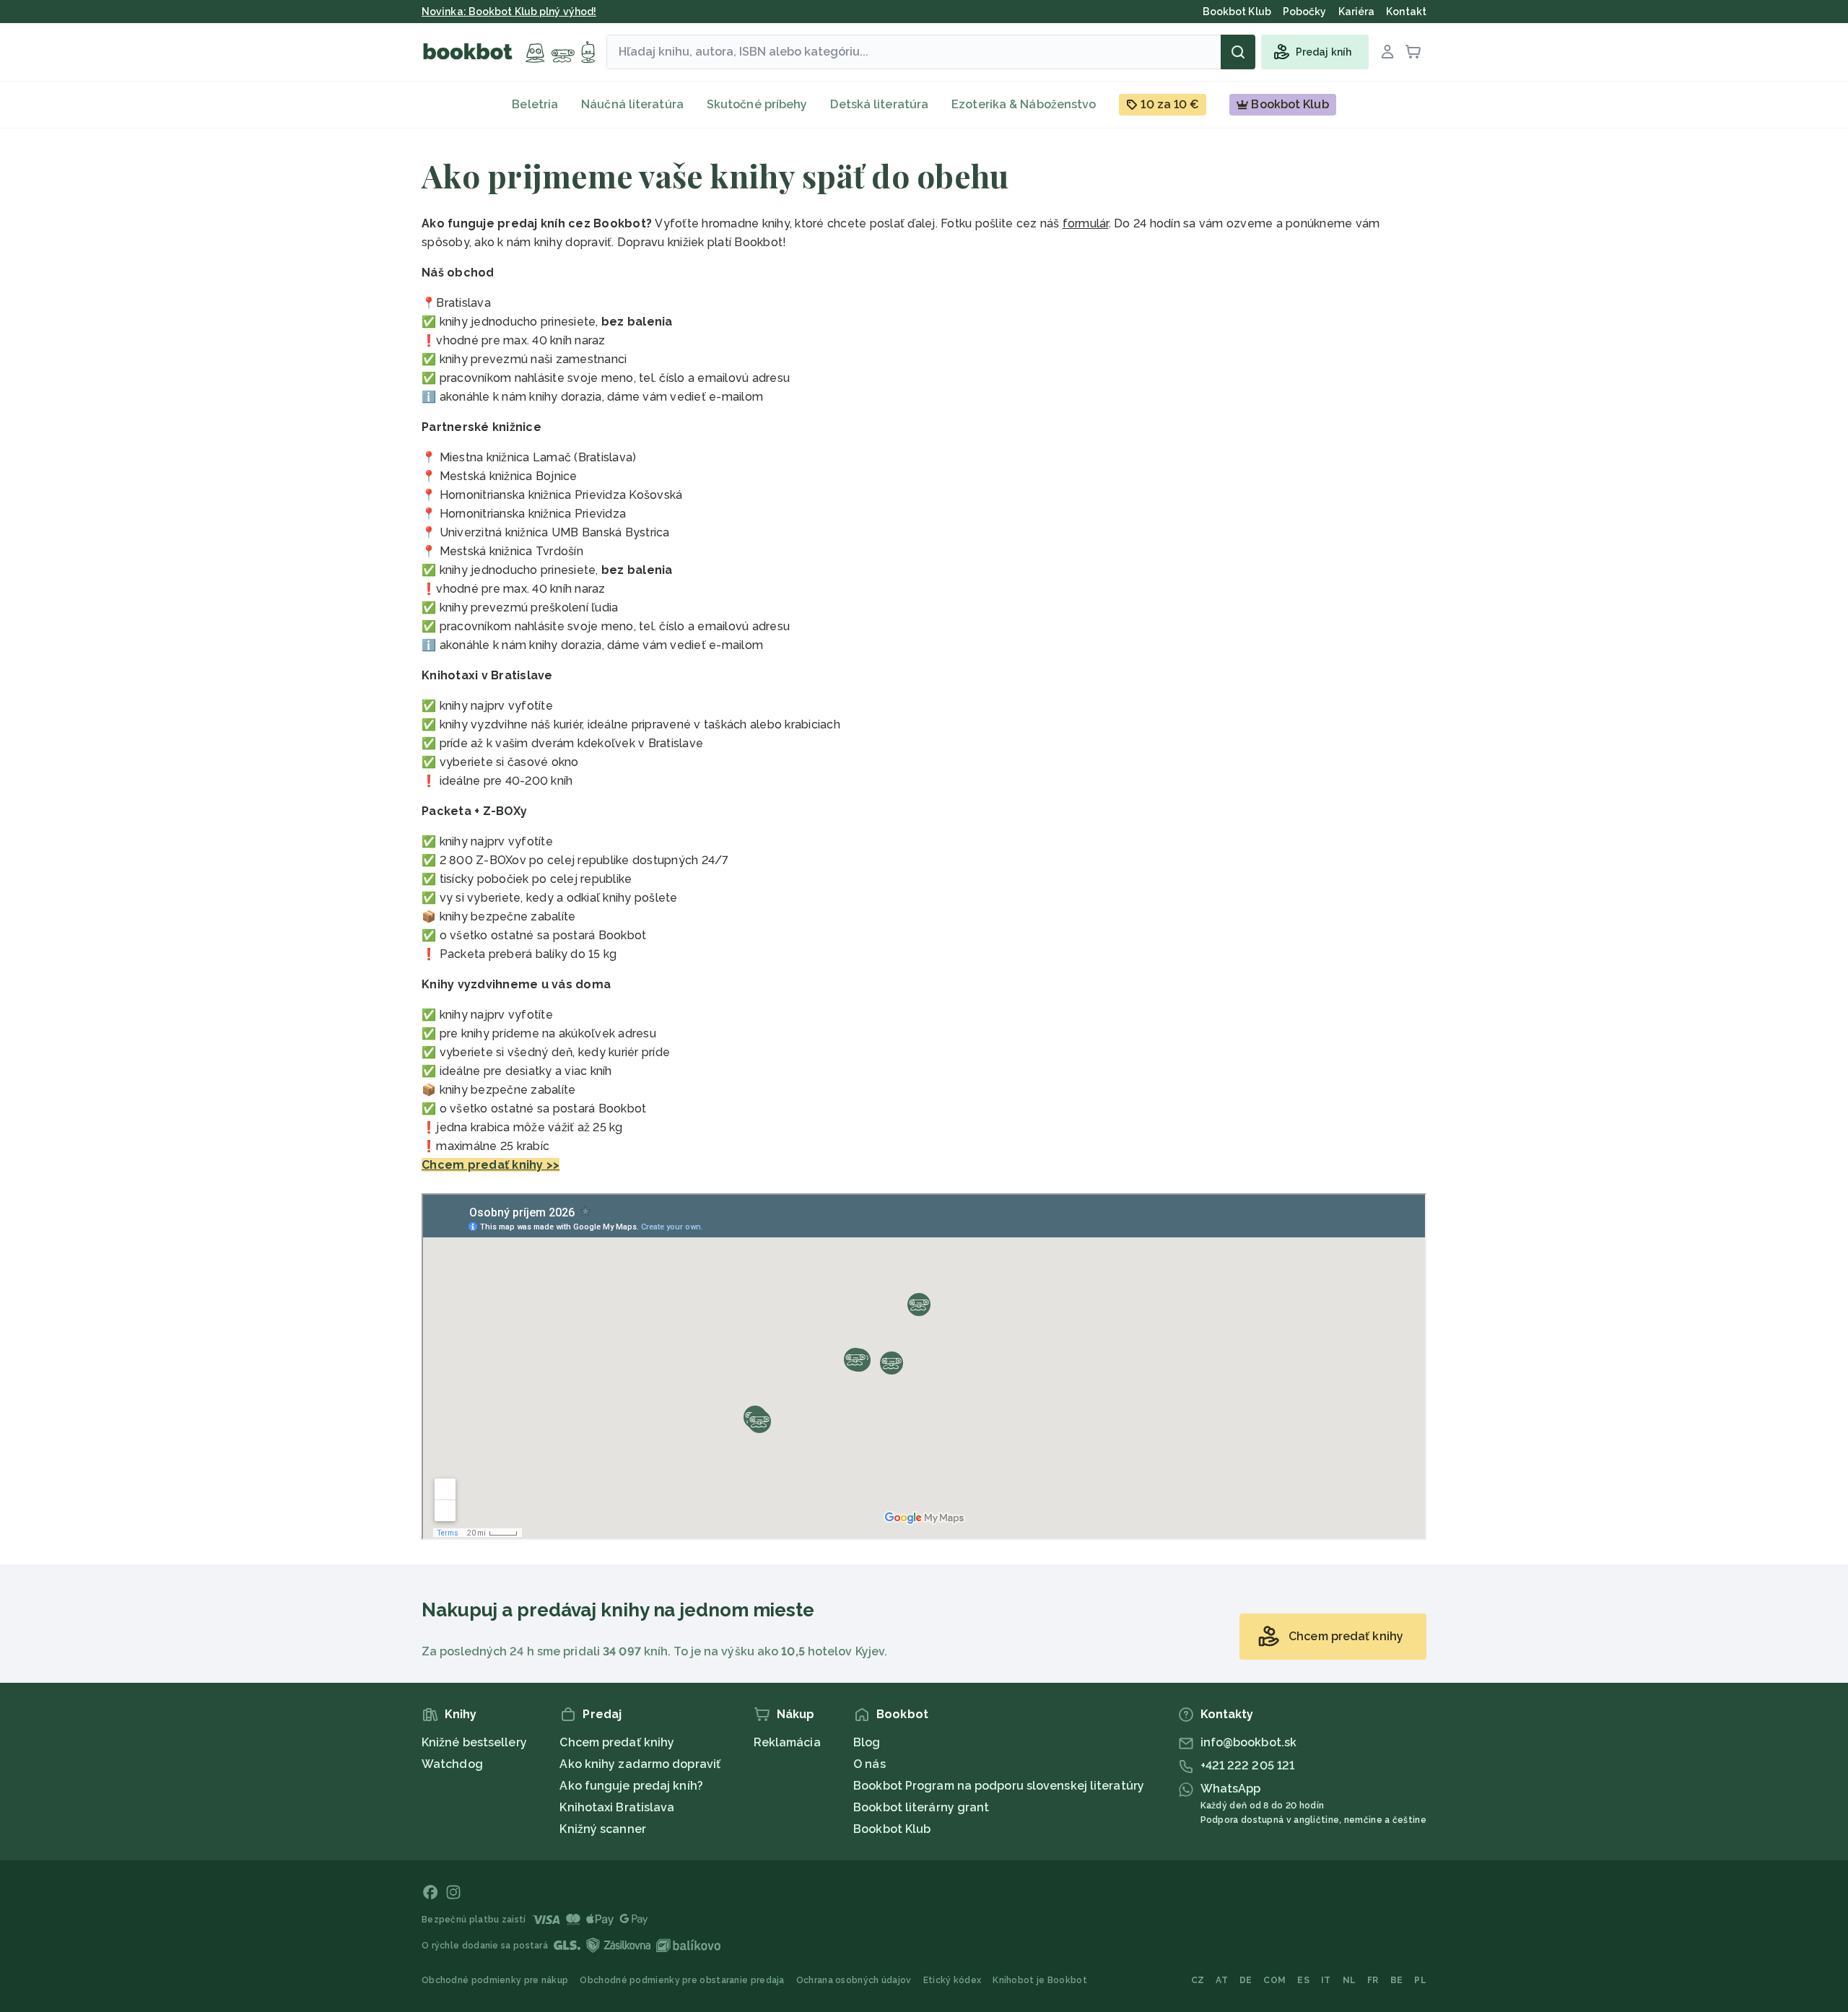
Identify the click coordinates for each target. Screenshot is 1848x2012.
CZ (1198, 1980)
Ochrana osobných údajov (854, 1980)
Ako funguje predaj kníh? (631, 1786)
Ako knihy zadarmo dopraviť (640, 1764)
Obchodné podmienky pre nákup (495, 1980)
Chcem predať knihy (617, 1742)
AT (1222, 1980)
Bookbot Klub (892, 1829)
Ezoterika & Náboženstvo (1024, 104)
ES (1303, 1980)
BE (1397, 1980)
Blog (867, 1742)
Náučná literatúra (632, 104)
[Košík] (1413, 52)
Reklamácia (787, 1742)
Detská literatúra (879, 104)
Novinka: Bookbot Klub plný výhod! (509, 12)
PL (1420, 1980)
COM (1274, 1980)
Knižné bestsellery (474, 1742)
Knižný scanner (602, 1829)
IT (1326, 1980)
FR (1373, 1980)
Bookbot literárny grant (921, 1807)
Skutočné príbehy (757, 104)
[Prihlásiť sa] (1387, 52)
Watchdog (452, 1764)
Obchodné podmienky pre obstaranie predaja (682, 1980)
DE (1246, 1980)
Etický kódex (953, 1980)
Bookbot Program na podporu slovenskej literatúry (999, 1786)
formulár (1086, 223)
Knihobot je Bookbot (1040, 1980)
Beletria (535, 104)
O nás (869, 1764)
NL (1350, 1980)
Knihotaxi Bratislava (617, 1807)
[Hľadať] (1238, 52)
